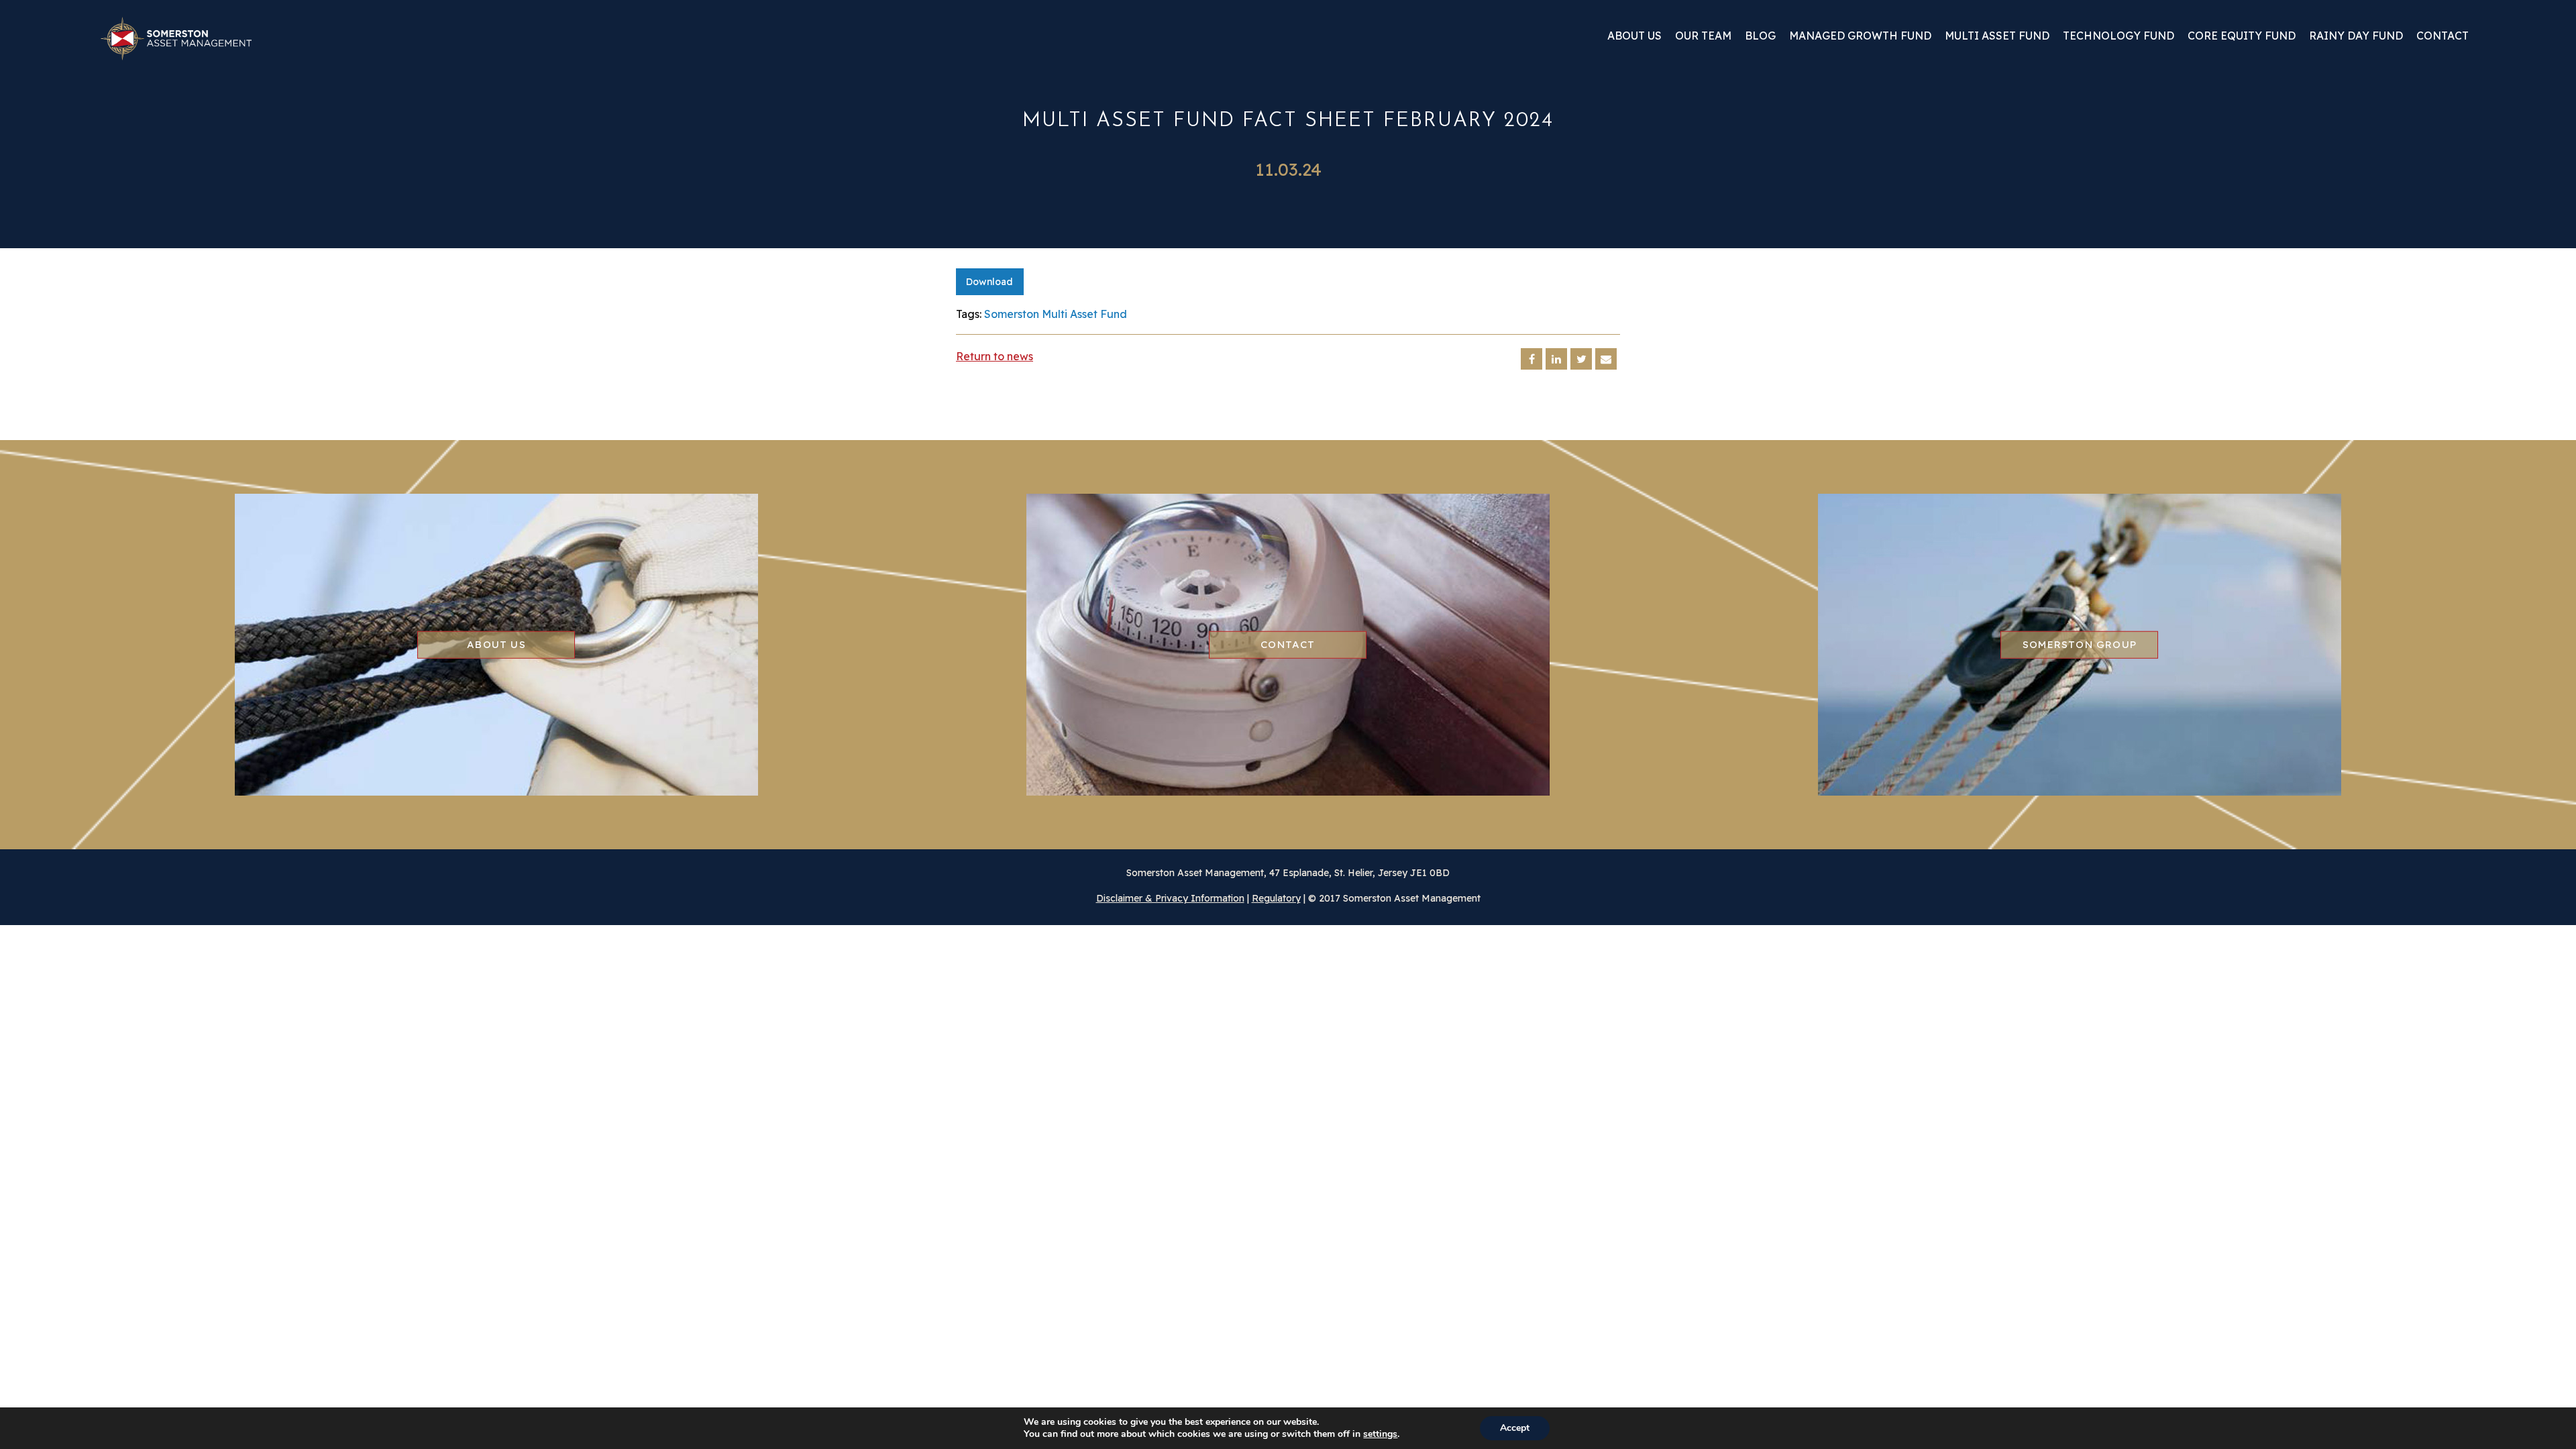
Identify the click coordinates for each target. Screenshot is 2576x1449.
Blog (1760, 36)
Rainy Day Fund (2356, 36)
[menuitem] (1634, 41)
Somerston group (2080, 644)
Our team (1703, 36)
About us (1634, 36)
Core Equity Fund (2242, 36)
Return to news (995, 356)
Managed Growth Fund (1860, 36)
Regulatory (1276, 898)
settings (1380, 1434)
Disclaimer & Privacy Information (1170, 898)
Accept (1515, 1428)
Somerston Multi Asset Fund (1056, 314)
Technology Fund (2118, 36)
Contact (2443, 36)
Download (989, 282)
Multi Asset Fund (1997, 36)
